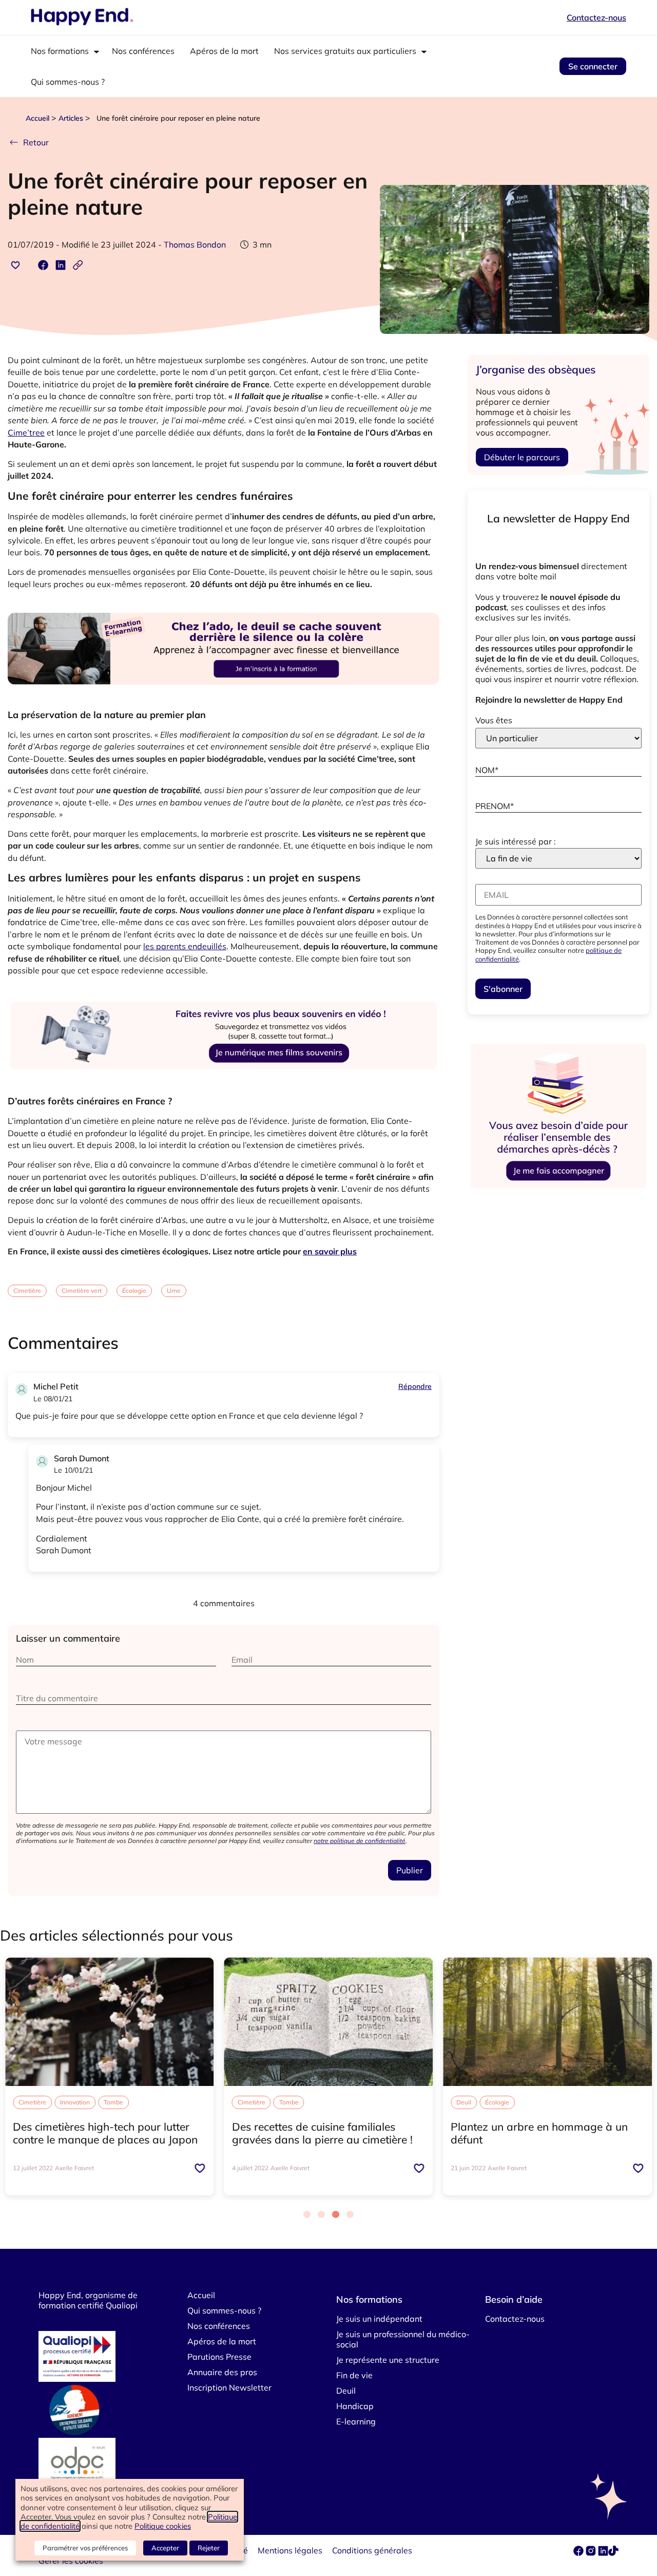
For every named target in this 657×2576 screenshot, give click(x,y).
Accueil (37, 118)
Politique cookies (163, 2526)
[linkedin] (603, 2553)
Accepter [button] (165, 2548)
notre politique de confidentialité (360, 1841)
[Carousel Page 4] (350, 2214)
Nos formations (60, 51)
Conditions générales (372, 2550)
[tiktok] (613, 2553)
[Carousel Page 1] (307, 2214)
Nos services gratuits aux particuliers (345, 51)
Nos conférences (143, 51)
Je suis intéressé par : (516, 841)
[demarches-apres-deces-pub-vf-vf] (558, 1189)
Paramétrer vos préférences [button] (85, 2548)
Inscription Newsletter (229, 2387)
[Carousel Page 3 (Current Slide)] (336, 2214)
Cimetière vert (82, 1291)
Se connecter (593, 66)
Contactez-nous (596, 17)
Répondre (415, 1386)
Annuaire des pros (222, 2372)
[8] (224, 697)
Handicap (355, 2406)
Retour (36, 142)
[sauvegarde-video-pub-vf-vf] (224, 1084)
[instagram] (592, 2553)
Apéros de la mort (224, 51)
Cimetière (27, 1291)
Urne (174, 1291)
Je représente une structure (388, 2360)
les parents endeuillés (185, 946)
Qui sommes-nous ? (68, 82)
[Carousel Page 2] (321, 2214)
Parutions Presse (219, 2357)
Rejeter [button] (209, 2548)
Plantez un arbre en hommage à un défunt (539, 2133)
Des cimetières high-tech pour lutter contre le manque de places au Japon (105, 2133)
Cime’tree (26, 433)
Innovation (75, 2102)
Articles (71, 118)
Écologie (134, 1291)
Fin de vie (354, 2375)
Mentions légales (290, 2550)
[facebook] (579, 2553)
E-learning (356, 2421)
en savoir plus (330, 1251)
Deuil (464, 2102)
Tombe (113, 2102)
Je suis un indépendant (379, 2319)
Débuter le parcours (522, 457)
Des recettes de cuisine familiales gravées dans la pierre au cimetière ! (322, 2133)
